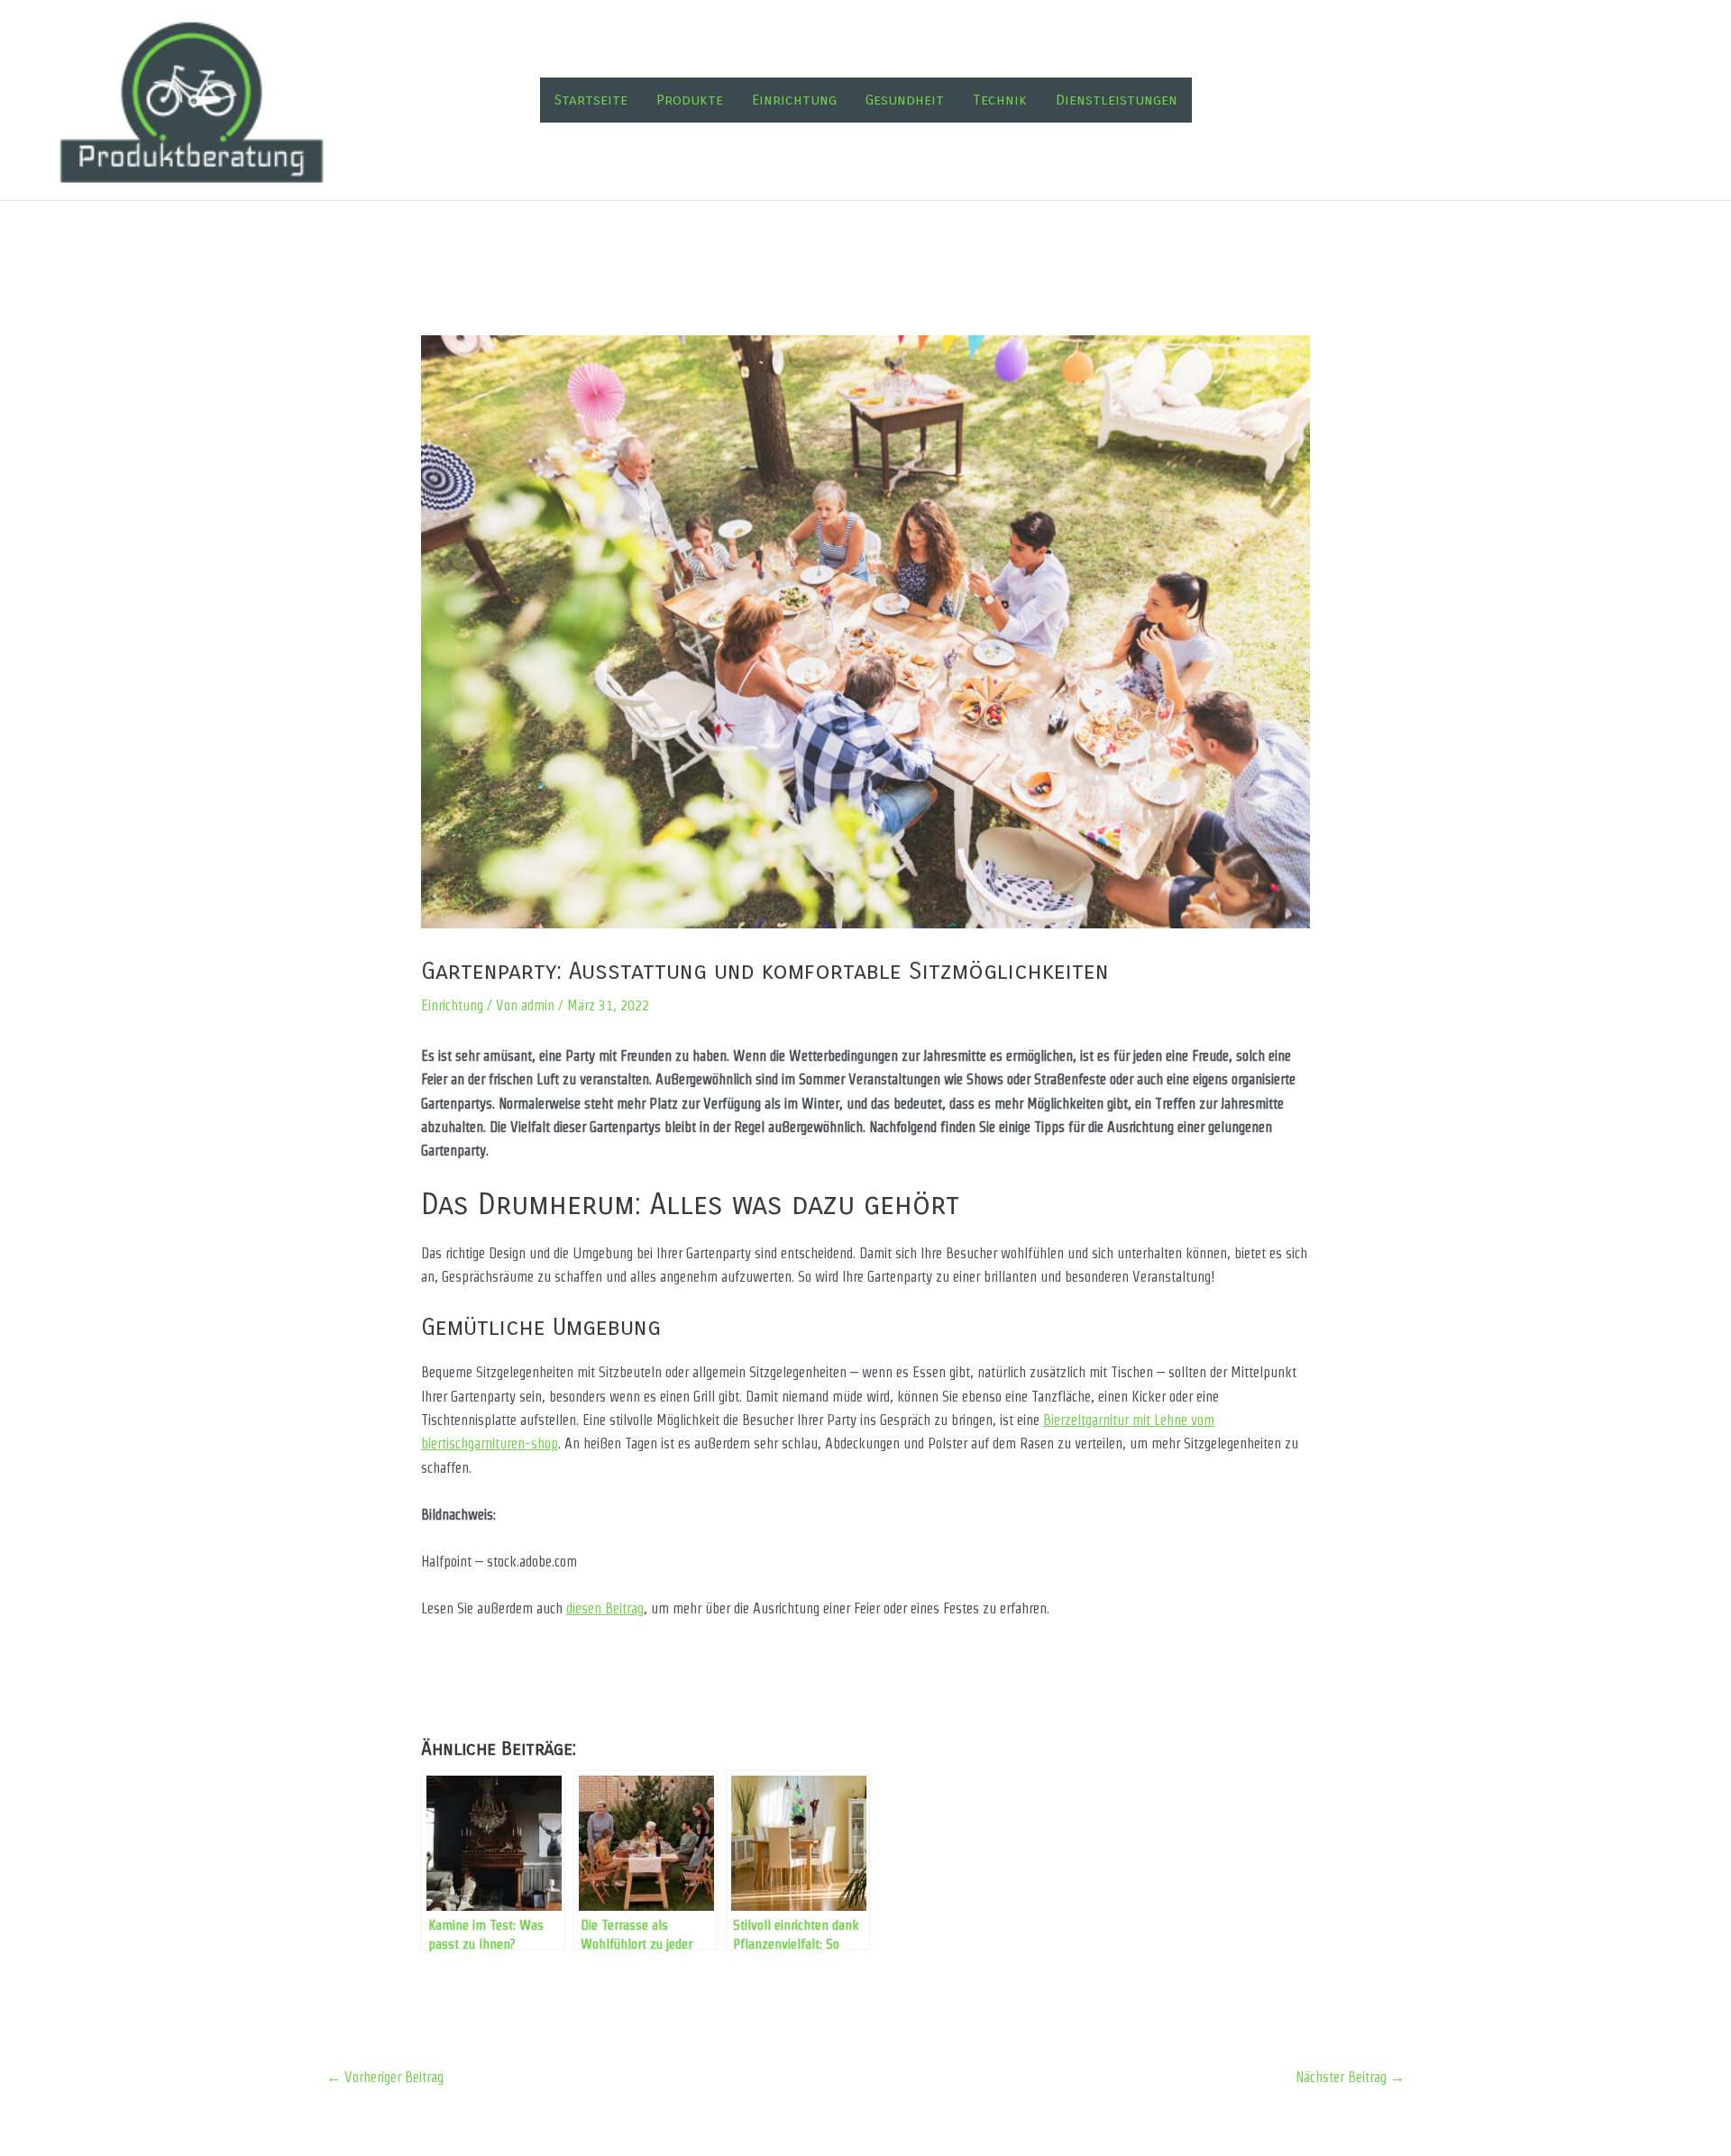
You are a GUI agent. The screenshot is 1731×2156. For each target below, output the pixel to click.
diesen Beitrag (605, 1608)
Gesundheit (905, 100)
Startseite (591, 100)
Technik (1000, 100)
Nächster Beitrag (1350, 2077)
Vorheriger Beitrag (385, 2077)
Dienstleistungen (1117, 100)
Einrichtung (794, 100)
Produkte (690, 100)
